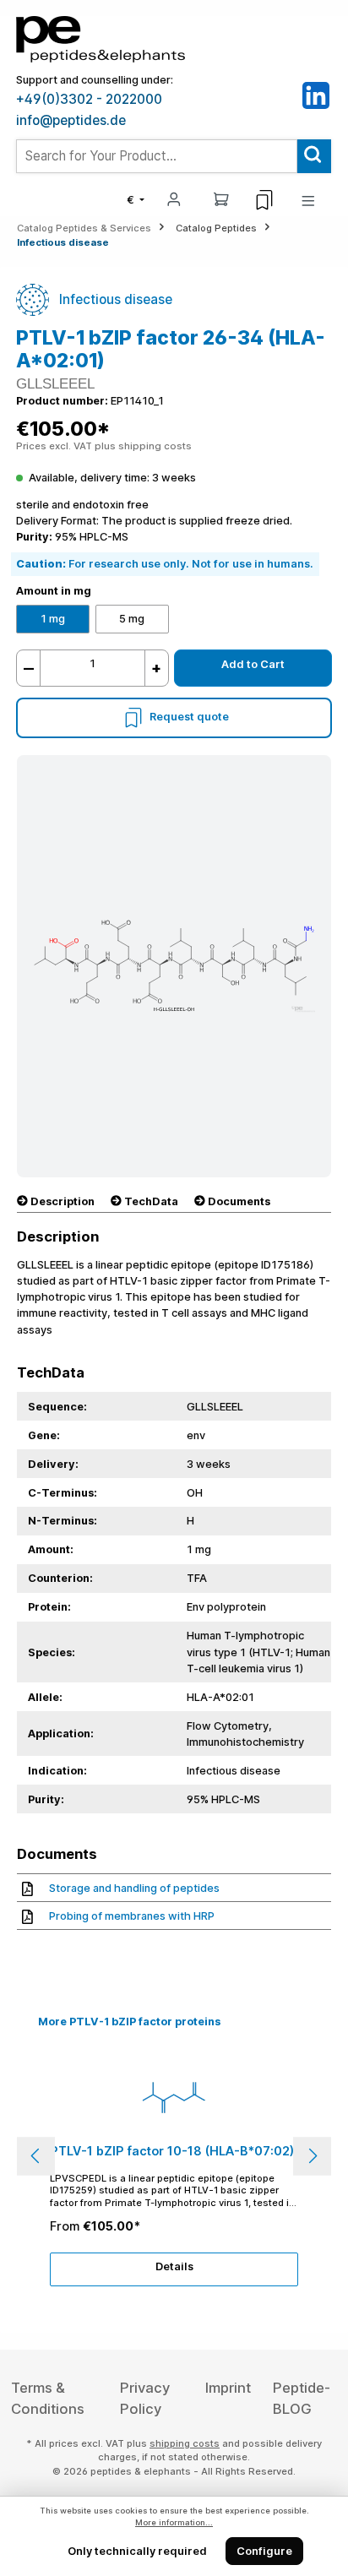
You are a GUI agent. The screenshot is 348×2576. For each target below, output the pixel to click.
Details (174, 2266)
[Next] (312, 2156)
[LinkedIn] (316, 95)
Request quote (189, 717)
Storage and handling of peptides (134, 1888)
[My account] (174, 198)
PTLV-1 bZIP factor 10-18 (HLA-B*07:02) (172, 2151)
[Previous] (36, 2156)
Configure (264, 2551)
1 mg (53, 619)
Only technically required (137, 2551)
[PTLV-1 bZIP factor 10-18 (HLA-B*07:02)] (174, 2097)
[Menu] (308, 200)
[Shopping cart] (221, 198)
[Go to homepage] (101, 38)
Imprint (228, 2388)
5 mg (132, 619)
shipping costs (185, 2443)
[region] (174, 2156)
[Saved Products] (264, 200)
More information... (174, 2522)
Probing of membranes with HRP (132, 1916)
